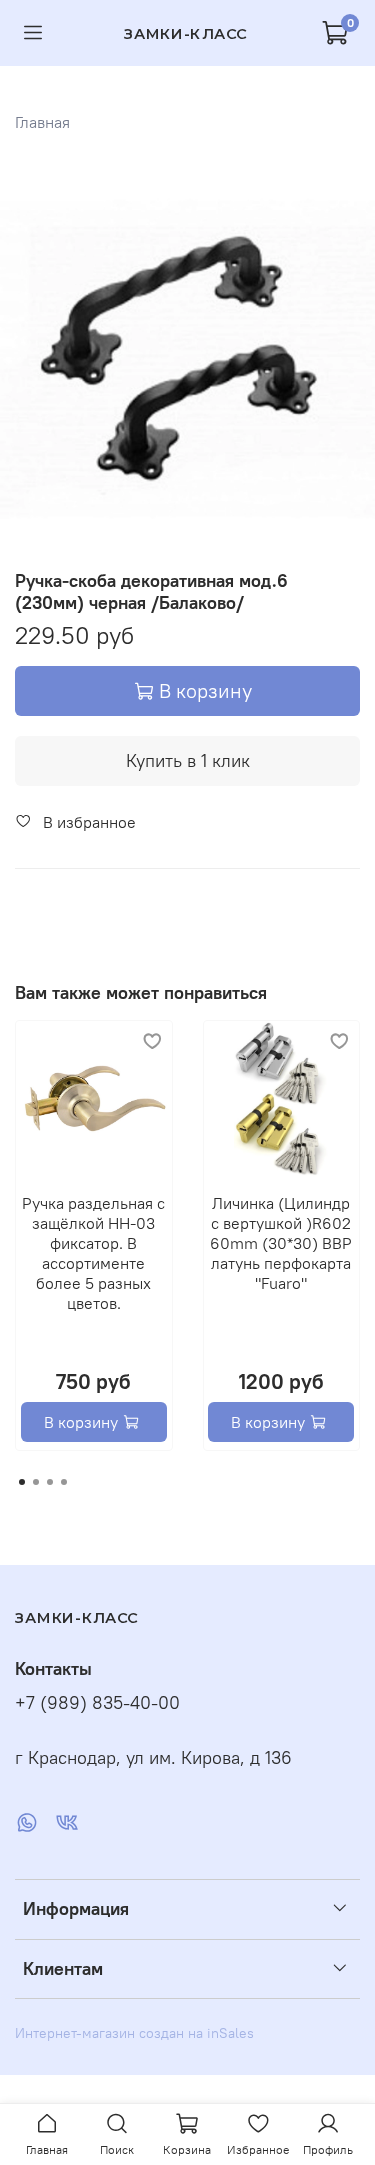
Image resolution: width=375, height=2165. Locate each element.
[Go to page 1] (22, 1482)
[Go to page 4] (64, 1482)
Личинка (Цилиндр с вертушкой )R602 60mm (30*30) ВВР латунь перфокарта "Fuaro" (281, 1242)
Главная (42, 122)
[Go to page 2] (36, 1482)
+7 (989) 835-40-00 (97, 1703)
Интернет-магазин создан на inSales (134, 2033)
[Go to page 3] (50, 1482)
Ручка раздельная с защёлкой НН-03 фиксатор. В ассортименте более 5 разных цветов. (93, 1252)
